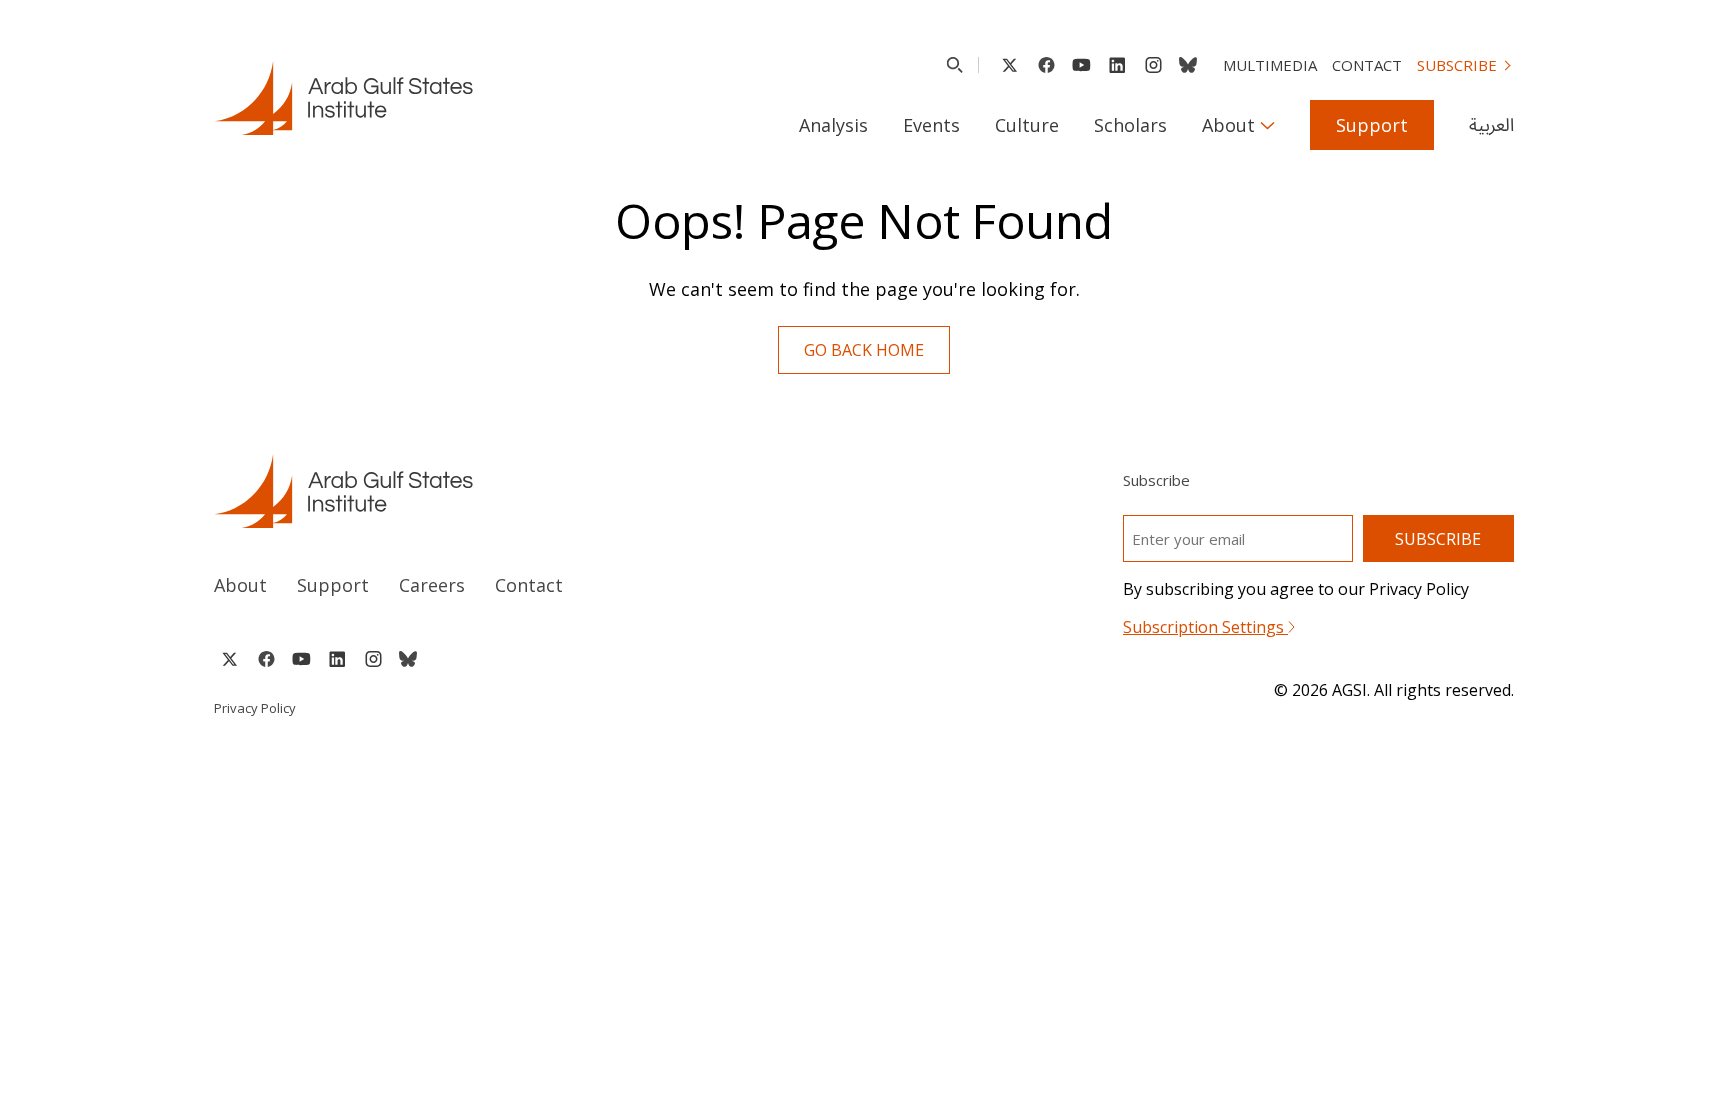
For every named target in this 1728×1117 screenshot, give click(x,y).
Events (931, 125)
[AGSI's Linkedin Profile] (1117, 65)
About (1228, 125)
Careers (432, 585)
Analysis (833, 125)
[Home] (520, 491)
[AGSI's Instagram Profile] (1153, 65)
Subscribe (1457, 65)
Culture (1027, 125)
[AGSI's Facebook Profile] (1045, 65)
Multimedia (1270, 65)
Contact (1367, 65)
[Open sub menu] (1267, 125)
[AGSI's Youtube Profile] (1081, 65)
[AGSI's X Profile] (1009, 65)
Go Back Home (864, 350)
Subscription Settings (1205, 627)
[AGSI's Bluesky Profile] (1188, 65)
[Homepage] (343, 98)
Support (1372, 125)
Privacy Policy (255, 708)
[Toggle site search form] (954, 65)
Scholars (1130, 125)
